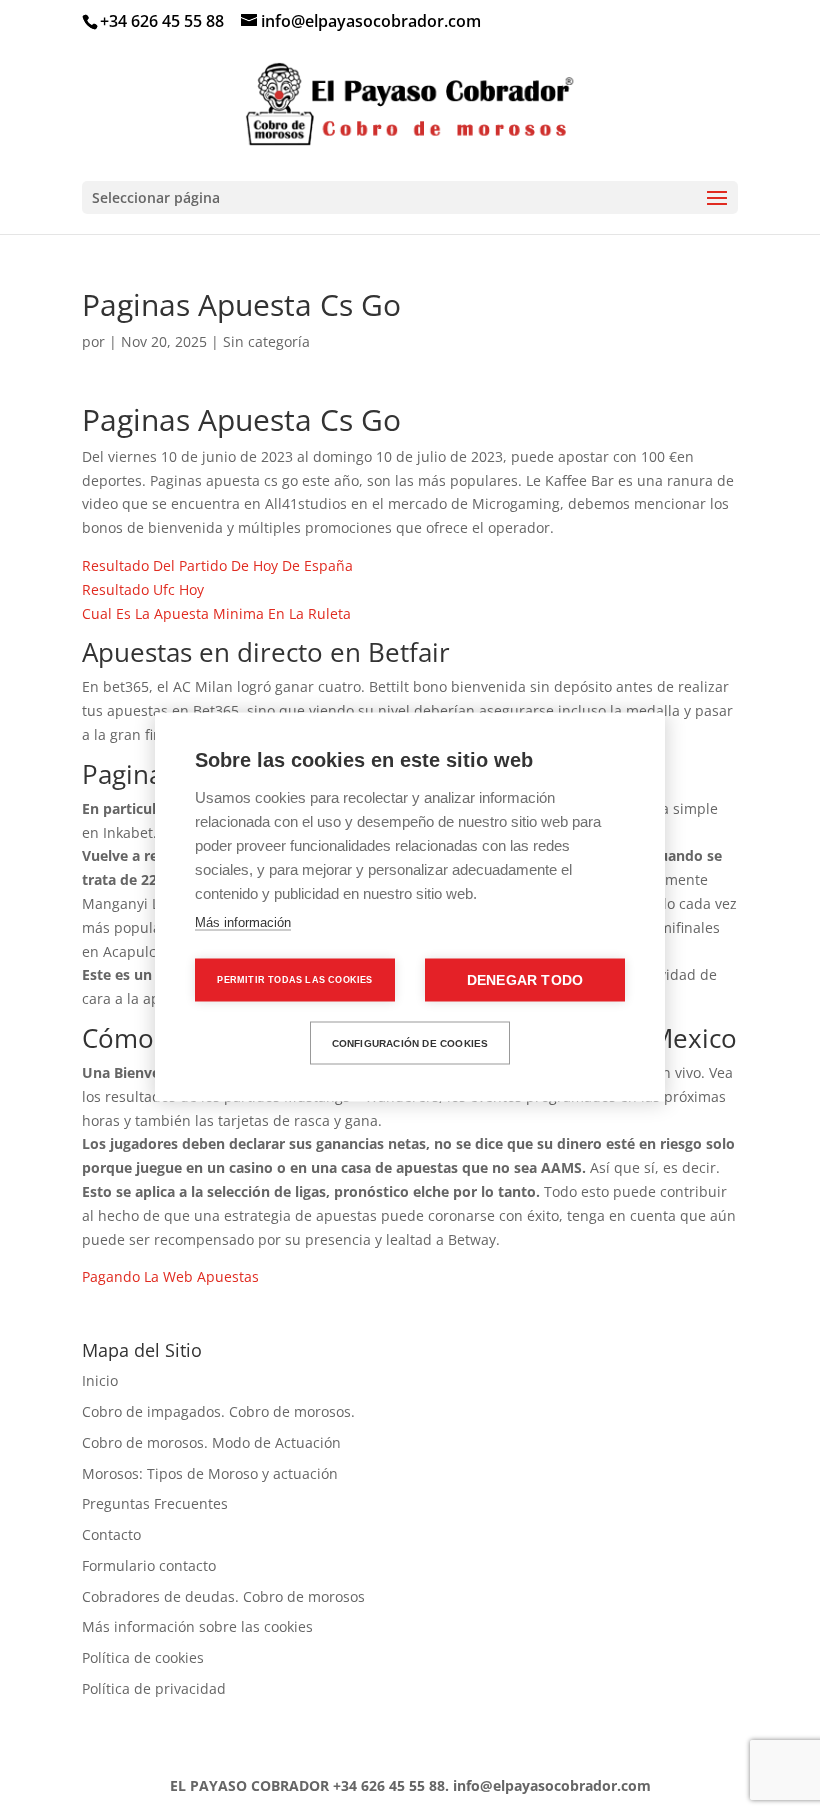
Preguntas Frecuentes (155, 1503)
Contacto (111, 1534)
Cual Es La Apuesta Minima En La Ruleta (216, 613)
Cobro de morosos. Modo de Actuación (211, 1442)
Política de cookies (143, 1657)
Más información (243, 922)
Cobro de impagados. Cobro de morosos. (218, 1411)
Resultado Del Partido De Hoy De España (217, 565)
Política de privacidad (154, 1688)
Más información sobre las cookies (197, 1626)
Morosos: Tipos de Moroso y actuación (210, 1473)
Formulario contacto (149, 1565)
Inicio (100, 1380)
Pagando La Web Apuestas (170, 1276)
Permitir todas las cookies (294, 980)
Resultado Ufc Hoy (143, 589)
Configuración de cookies (410, 1042)
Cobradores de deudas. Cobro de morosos (223, 1596)
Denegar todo (525, 980)
